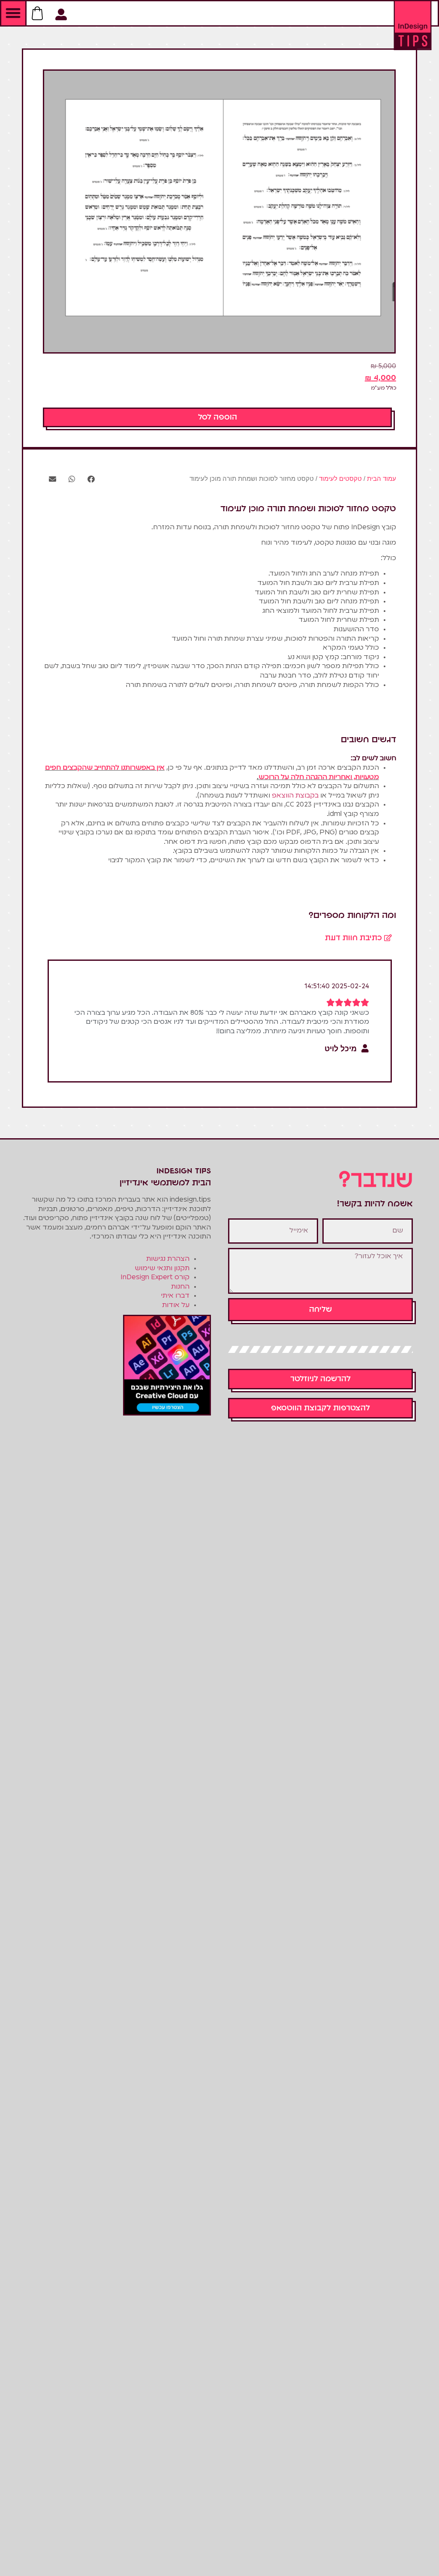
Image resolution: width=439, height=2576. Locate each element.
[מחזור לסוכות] (219, 211)
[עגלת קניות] (37, 8)
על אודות (176, 1305)
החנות (180, 1287)
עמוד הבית (382, 478)
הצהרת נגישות (168, 1259)
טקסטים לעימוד (340, 478)
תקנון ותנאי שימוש (162, 1269)
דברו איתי (175, 1296)
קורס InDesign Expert (155, 1278)
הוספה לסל (218, 417)
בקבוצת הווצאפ (295, 796)
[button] (13, 13)
